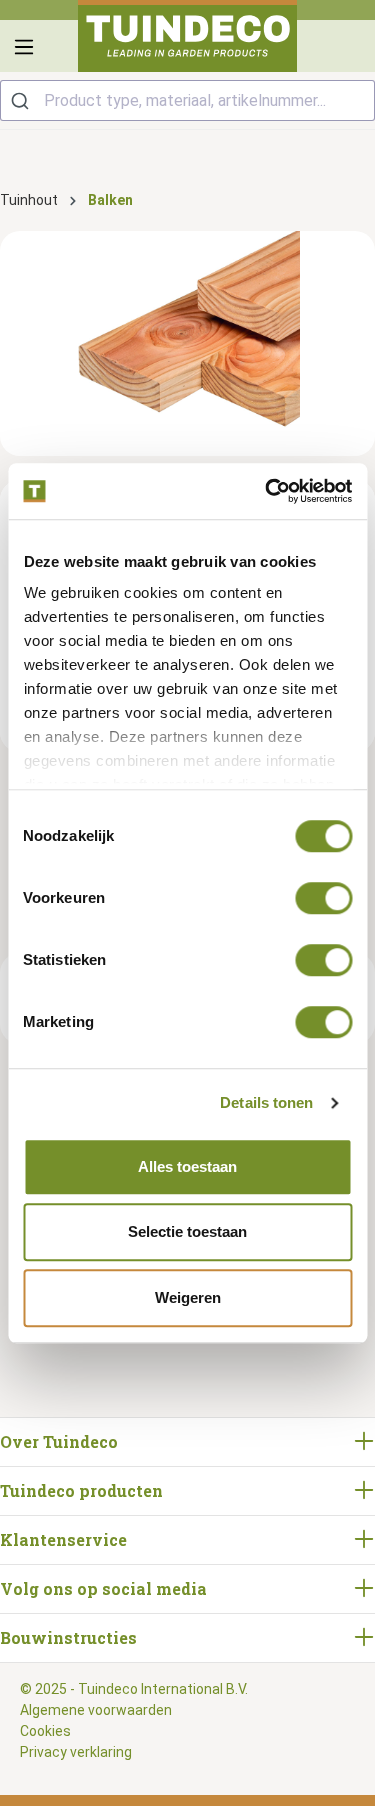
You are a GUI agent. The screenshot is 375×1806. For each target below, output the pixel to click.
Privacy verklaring (76, 1752)
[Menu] (24, 47)
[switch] (323, 898)
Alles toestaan (187, 1166)
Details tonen (266, 1102)
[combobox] (187, 100)
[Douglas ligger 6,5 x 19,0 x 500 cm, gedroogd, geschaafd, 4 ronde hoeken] (187, 343)
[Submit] (22, 100)
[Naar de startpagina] (188, 36)
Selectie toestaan (187, 1231)
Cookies (45, 1731)
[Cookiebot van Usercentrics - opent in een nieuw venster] (267, 491)
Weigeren (188, 1297)
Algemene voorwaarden (96, 1710)
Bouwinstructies (68, 1637)
